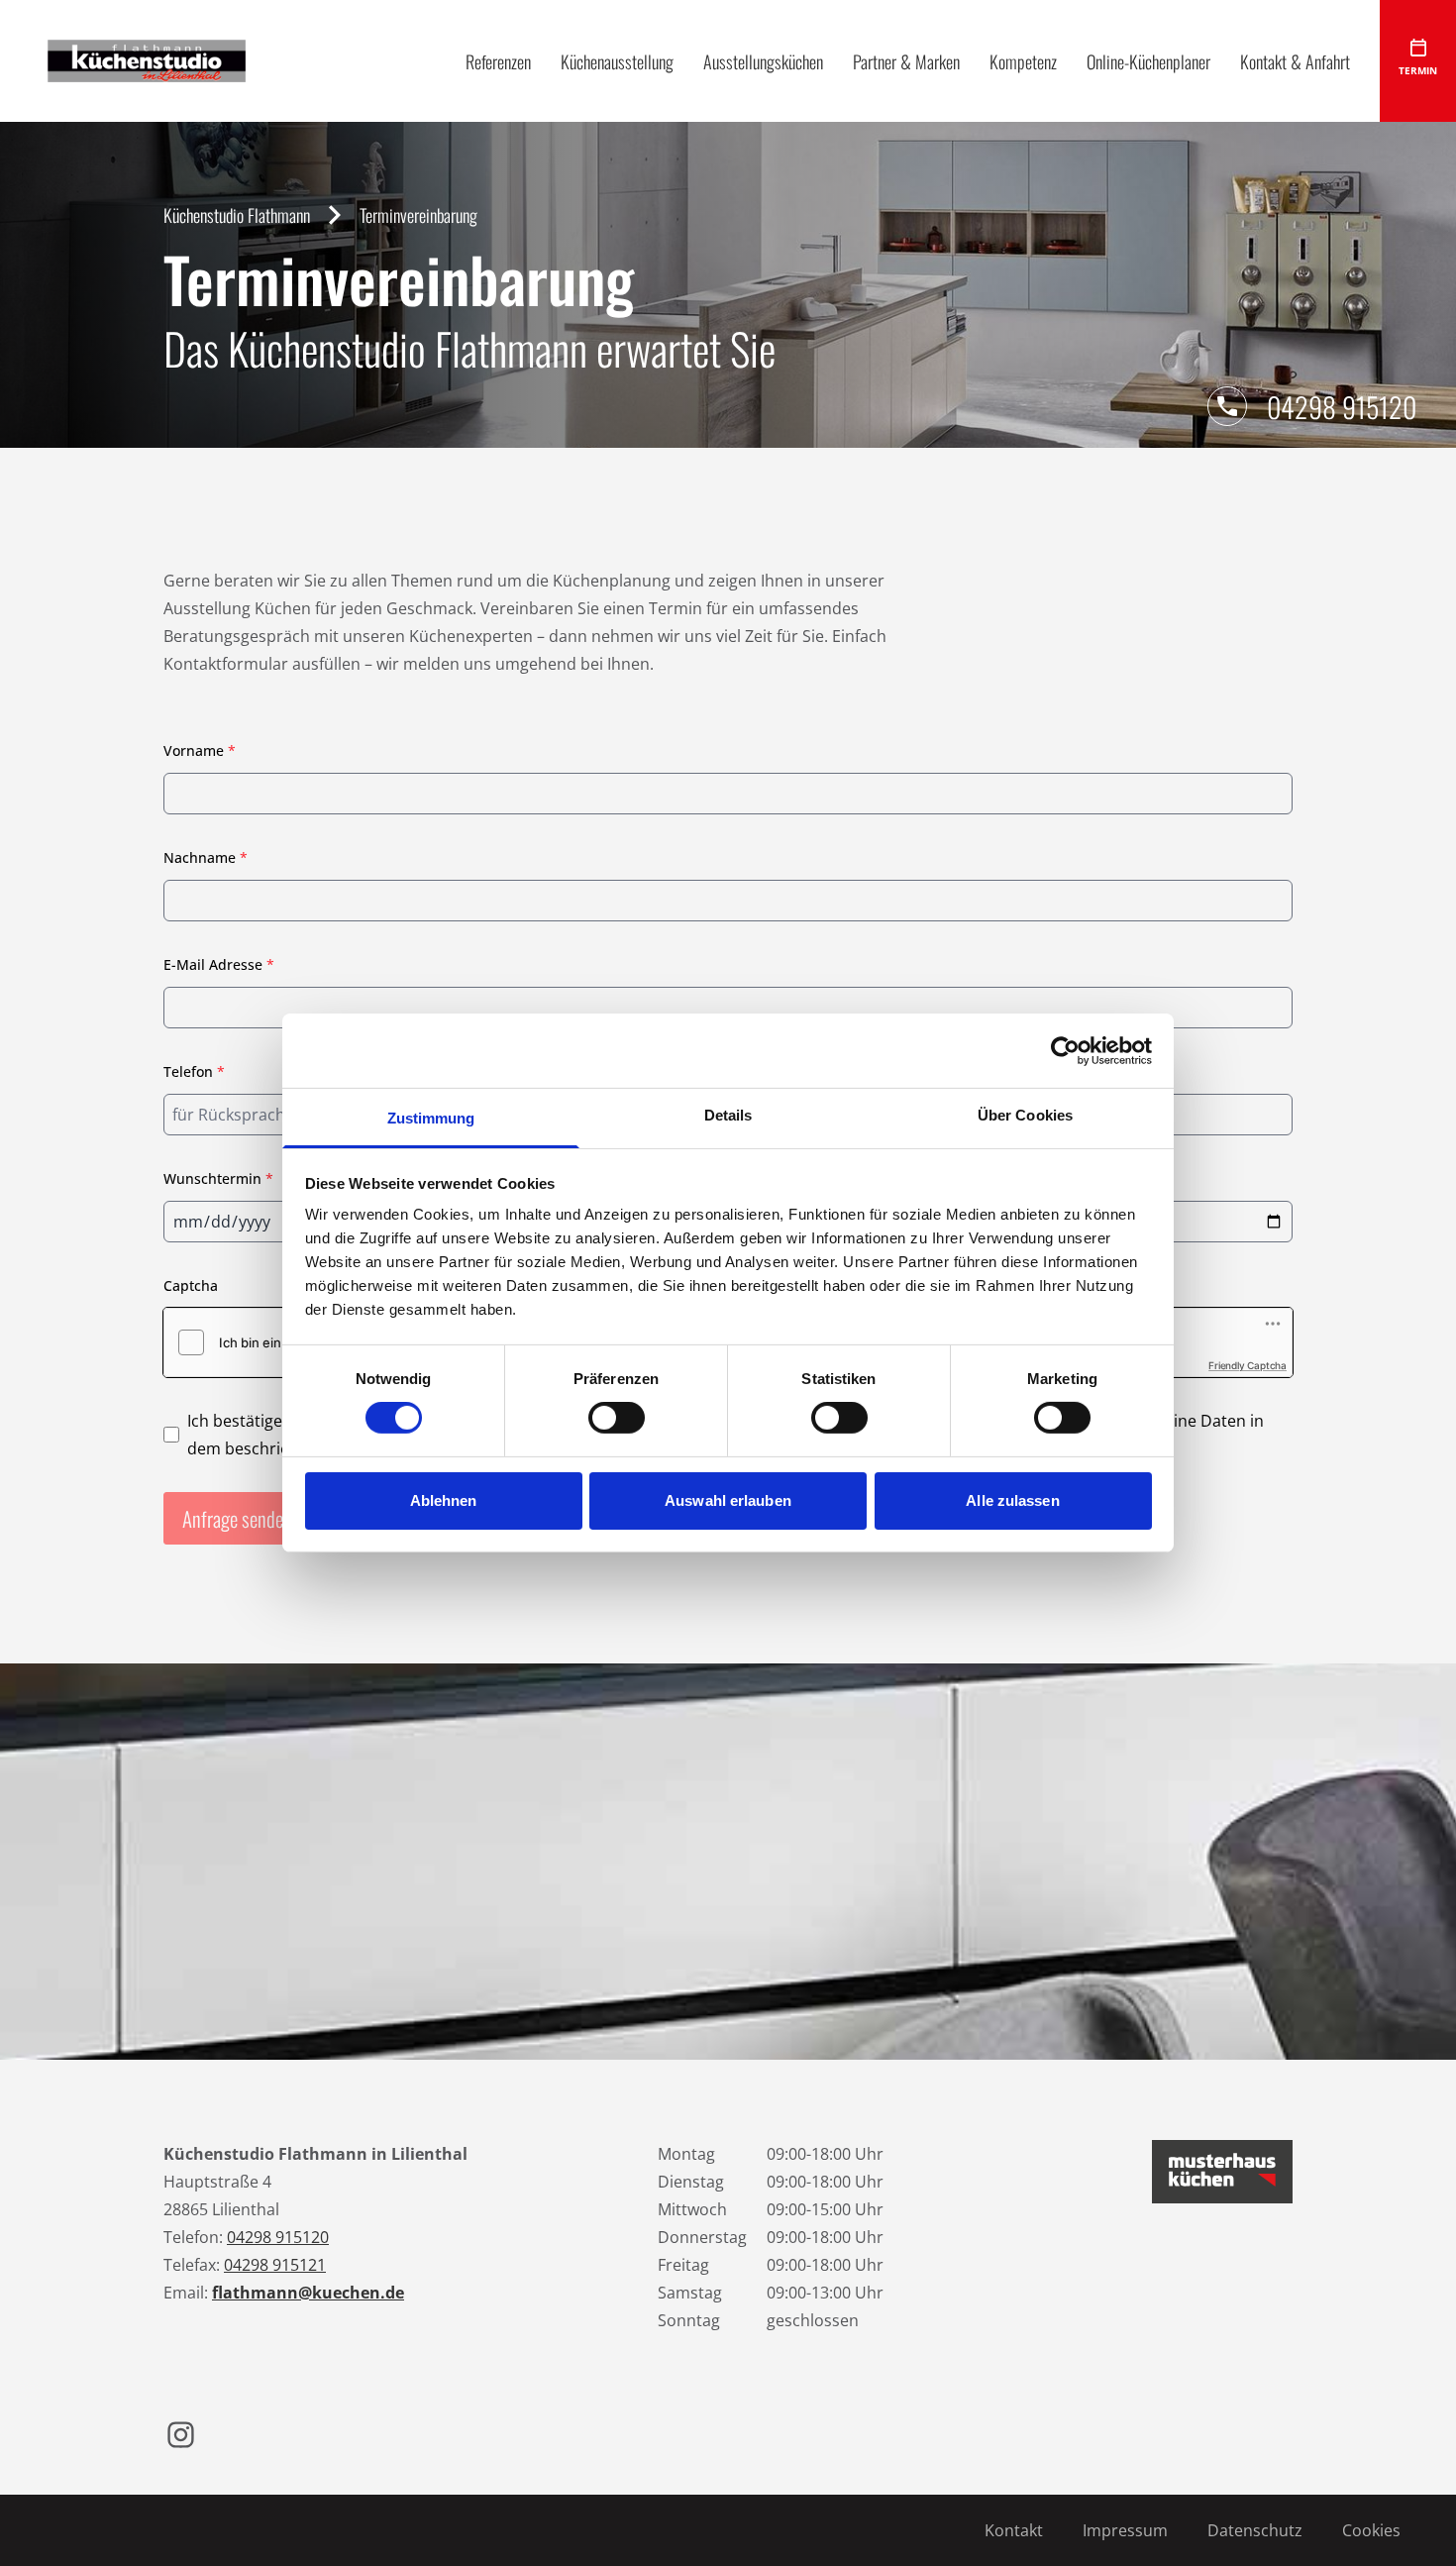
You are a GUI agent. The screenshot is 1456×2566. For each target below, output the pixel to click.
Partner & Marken (906, 61)
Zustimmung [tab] (431, 1118)
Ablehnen (444, 1500)
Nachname (206, 857)
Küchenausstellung (617, 61)
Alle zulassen (1012, 1500)
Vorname (200, 750)
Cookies (1371, 2530)
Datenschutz (1255, 2530)
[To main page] (147, 61)
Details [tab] (728, 1115)
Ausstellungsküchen (763, 61)
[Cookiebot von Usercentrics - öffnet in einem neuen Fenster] (1065, 1050)
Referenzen (498, 61)
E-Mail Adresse (219, 964)
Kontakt (1014, 2530)
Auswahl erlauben (728, 1500)
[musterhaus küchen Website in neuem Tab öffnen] (1222, 2172)
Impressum (1125, 2530)
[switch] (617, 1418)
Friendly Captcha (1248, 1365)
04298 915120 (1342, 407)
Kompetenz (1023, 61)
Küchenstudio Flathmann (237, 215)
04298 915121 (275, 2265)
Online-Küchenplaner (1148, 61)
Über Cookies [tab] (1025, 1115)
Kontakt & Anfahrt (1295, 61)
